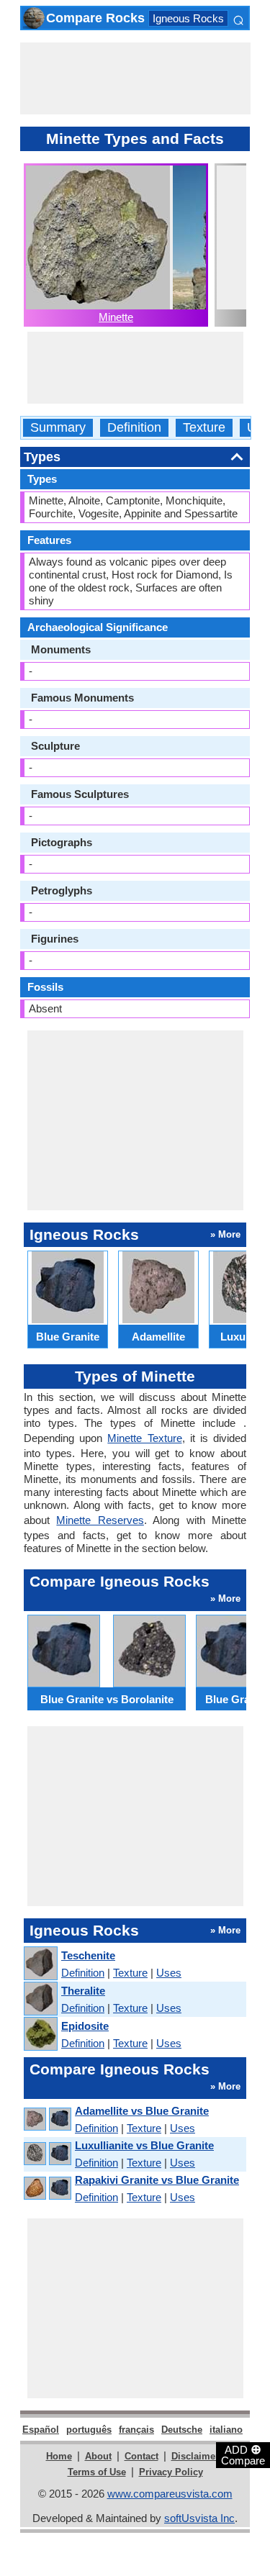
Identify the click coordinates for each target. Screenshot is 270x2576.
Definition (134, 428)
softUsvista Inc (199, 2518)
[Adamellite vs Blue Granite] (47, 2119)
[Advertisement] (135, 78)
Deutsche (182, 2430)
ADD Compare (243, 2454)
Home (59, 2456)
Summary (58, 428)
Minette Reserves (100, 1520)
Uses (169, 1973)
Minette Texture (144, 1438)
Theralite (83, 1991)
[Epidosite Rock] (40, 2035)
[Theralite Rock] (40, 1999)
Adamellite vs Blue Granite (142, 2111)
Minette (116, 317)
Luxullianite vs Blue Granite (144, 2145)
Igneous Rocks (188, 18)
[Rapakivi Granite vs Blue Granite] (47, 2189)
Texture (204, 428)
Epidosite (85, 2026)
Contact (141, 2456)
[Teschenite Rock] (40, 1964)
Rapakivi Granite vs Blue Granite (157, 2180)
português (89, 2430)
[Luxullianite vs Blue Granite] (47, 2154)
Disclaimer (195, 2456)
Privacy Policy (171, 2472)
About (98, 2456)
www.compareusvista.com (170, 2494)
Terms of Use (97, 2472)
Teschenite (88, 1955)
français (136, 2430)
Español (41, 2430)
